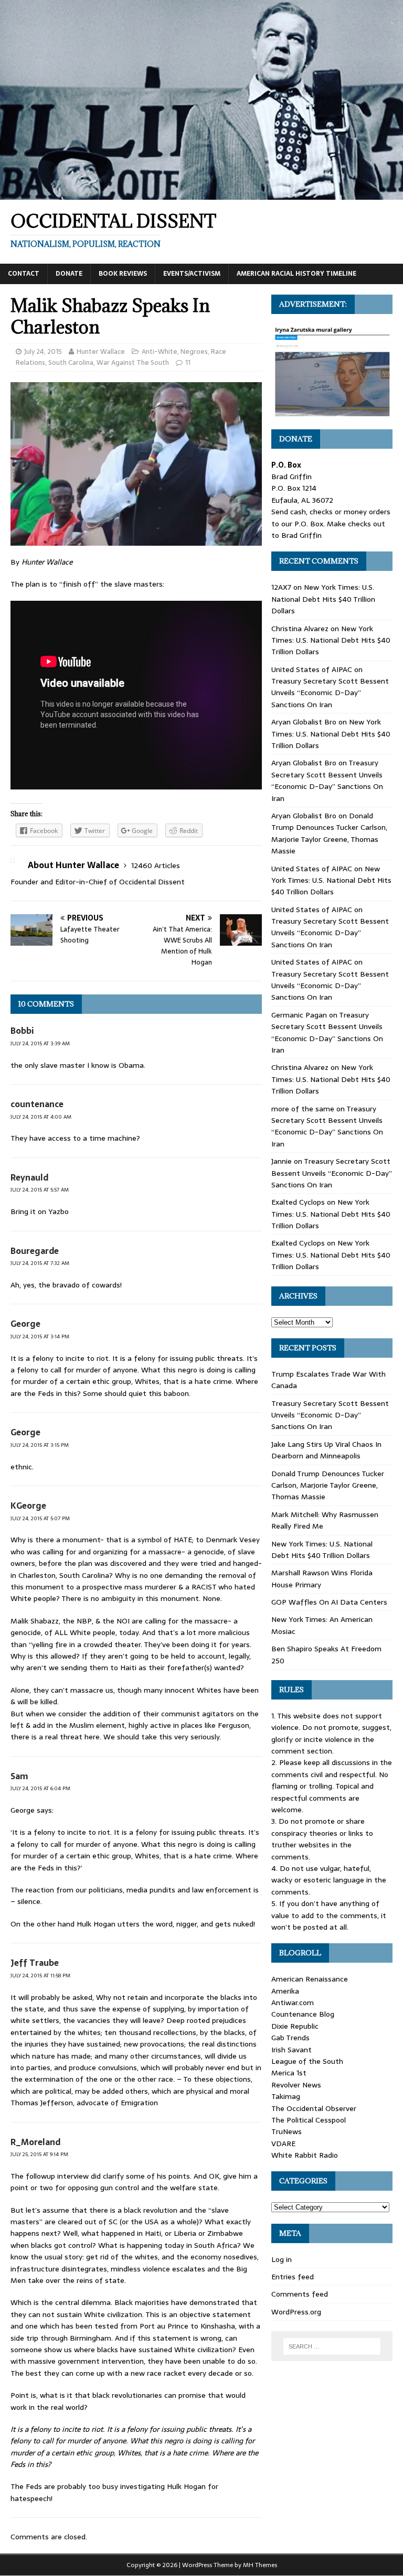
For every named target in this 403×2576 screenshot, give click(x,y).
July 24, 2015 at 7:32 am (40, 1263)
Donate (69, 274)
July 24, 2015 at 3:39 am (40, 1043)
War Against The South (133, 362)
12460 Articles (156, 865)
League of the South (307, 2061)
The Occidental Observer (314, 2108)
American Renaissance (310, 1979)
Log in (282, 2259)
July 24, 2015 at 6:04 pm (40, 1788)
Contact (24, 274)
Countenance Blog (303, 2014)
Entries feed (293, 2277)
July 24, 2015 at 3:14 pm (40, 1336)
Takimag (286, 2096)
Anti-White (160, 351)
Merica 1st (289, 2073)
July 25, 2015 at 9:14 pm (39, 2154)
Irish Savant (291, 2050)
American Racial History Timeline (296, 274)
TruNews (287, 2131)
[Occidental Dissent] (201, 194)
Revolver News (296, 2085)
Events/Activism (192, 274)
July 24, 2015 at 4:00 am (41, 1117)
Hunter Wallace (101, 351)
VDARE (283, 2144)
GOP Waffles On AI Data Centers (329, 1602)
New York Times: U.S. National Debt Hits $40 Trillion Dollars (323, 599)
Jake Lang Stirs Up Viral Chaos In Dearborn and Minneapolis (326, 1450)
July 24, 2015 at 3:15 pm (40, 1445)
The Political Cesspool (309, 2120)
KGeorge (28, 1506)
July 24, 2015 (43, 351)
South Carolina (71, 362)
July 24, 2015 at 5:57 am (40, 1190)
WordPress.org (296, 2312)
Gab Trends (290, 2038)
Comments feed (300, 2294)
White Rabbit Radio (305, 2155)
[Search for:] (332, 2346)
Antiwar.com (293, 2003)
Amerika (285, 1991)
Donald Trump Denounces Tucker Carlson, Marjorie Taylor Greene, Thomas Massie (329, 833)
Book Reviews (123, 274)
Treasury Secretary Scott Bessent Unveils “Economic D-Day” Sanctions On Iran (330, 693)
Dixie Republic (295, 2026)
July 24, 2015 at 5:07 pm (40, 1518)
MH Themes (260, 2565)
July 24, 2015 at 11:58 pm (40, 1976)
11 (188, 362)
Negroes (194, 351)
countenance (37, 1104)
